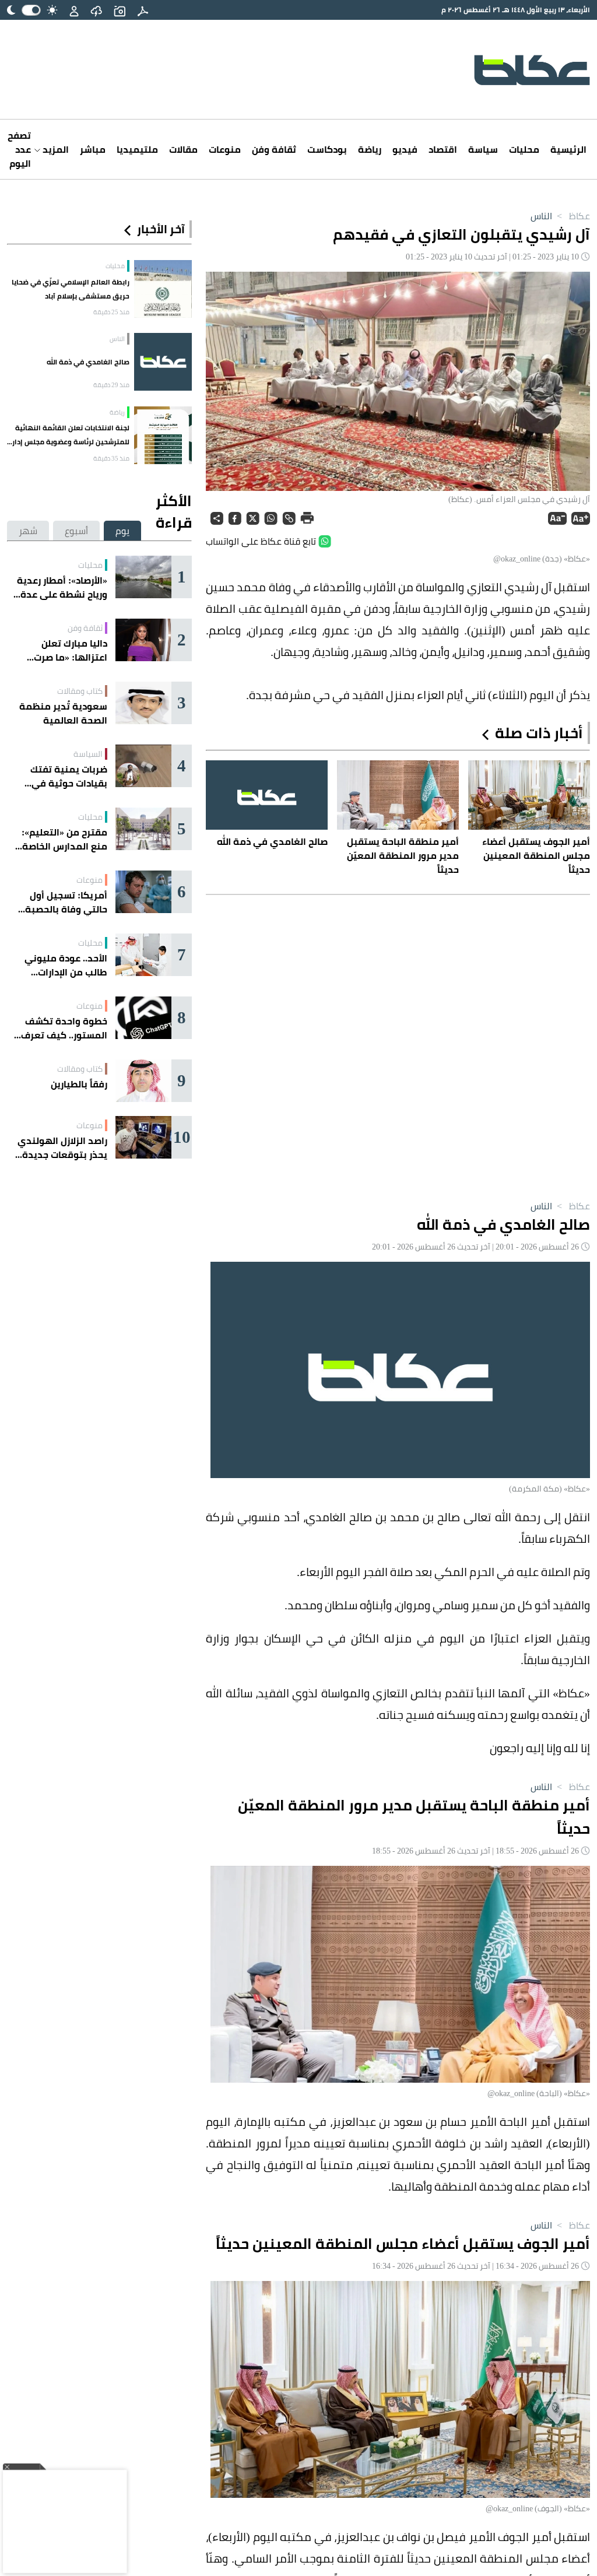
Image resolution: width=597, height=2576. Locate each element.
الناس (541, 216)
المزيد (55, 149)
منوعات (225, 149)
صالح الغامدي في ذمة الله (88, 362)
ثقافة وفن (274, 149)
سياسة (483, 149)
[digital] (143, 10)
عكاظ (572, 216)
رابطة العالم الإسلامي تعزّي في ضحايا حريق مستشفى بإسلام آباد (71, 289)
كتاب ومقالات (80, 691)
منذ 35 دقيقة (111, 458)
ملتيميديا (137, 149)
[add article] (120, 10)
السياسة (88, 754)
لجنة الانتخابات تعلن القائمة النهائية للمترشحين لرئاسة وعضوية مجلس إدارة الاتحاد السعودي (69, 435)
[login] (74, 10)
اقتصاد (443, 149)
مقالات (183, 149)
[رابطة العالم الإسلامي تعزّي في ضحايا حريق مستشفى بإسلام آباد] (163, 289)
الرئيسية (568, 149)
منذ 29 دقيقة (111, 385)
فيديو (405, 149)
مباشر (93, 149)
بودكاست (327, 149)
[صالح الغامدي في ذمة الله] (163, 362)
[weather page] (96, 10)
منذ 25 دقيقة (111, 312)
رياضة (370, 149)
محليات (524, 149)
